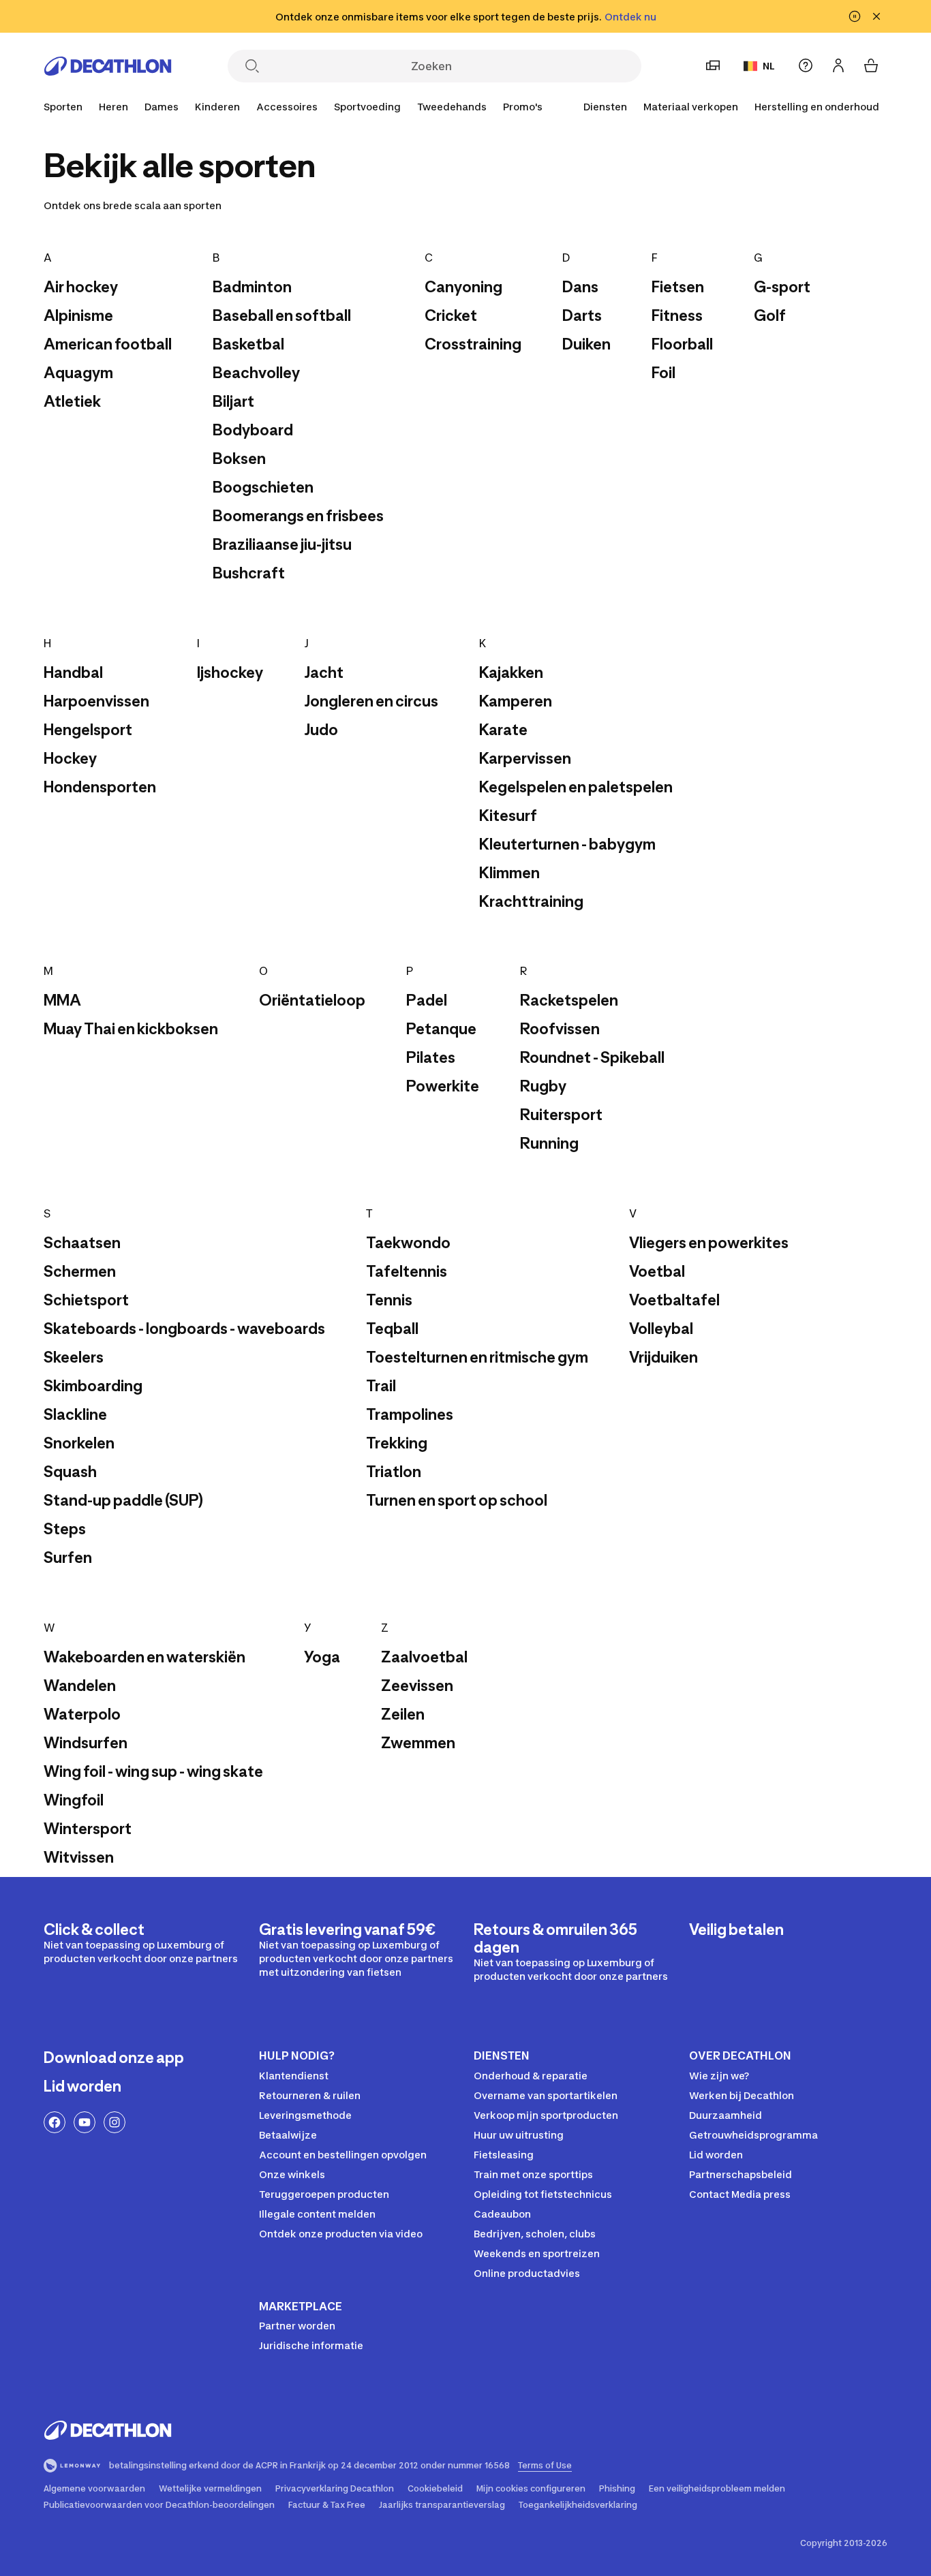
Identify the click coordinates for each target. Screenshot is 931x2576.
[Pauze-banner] (855, 16)
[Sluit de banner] (876, 16)
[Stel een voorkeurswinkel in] (713, 65)
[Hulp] (806, 65)
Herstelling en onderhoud (817, 107)
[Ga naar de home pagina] (108, 66)
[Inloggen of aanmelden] (838, 65)
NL (769, 66)
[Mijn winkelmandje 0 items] (871, 65)
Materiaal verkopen (691, 107)
